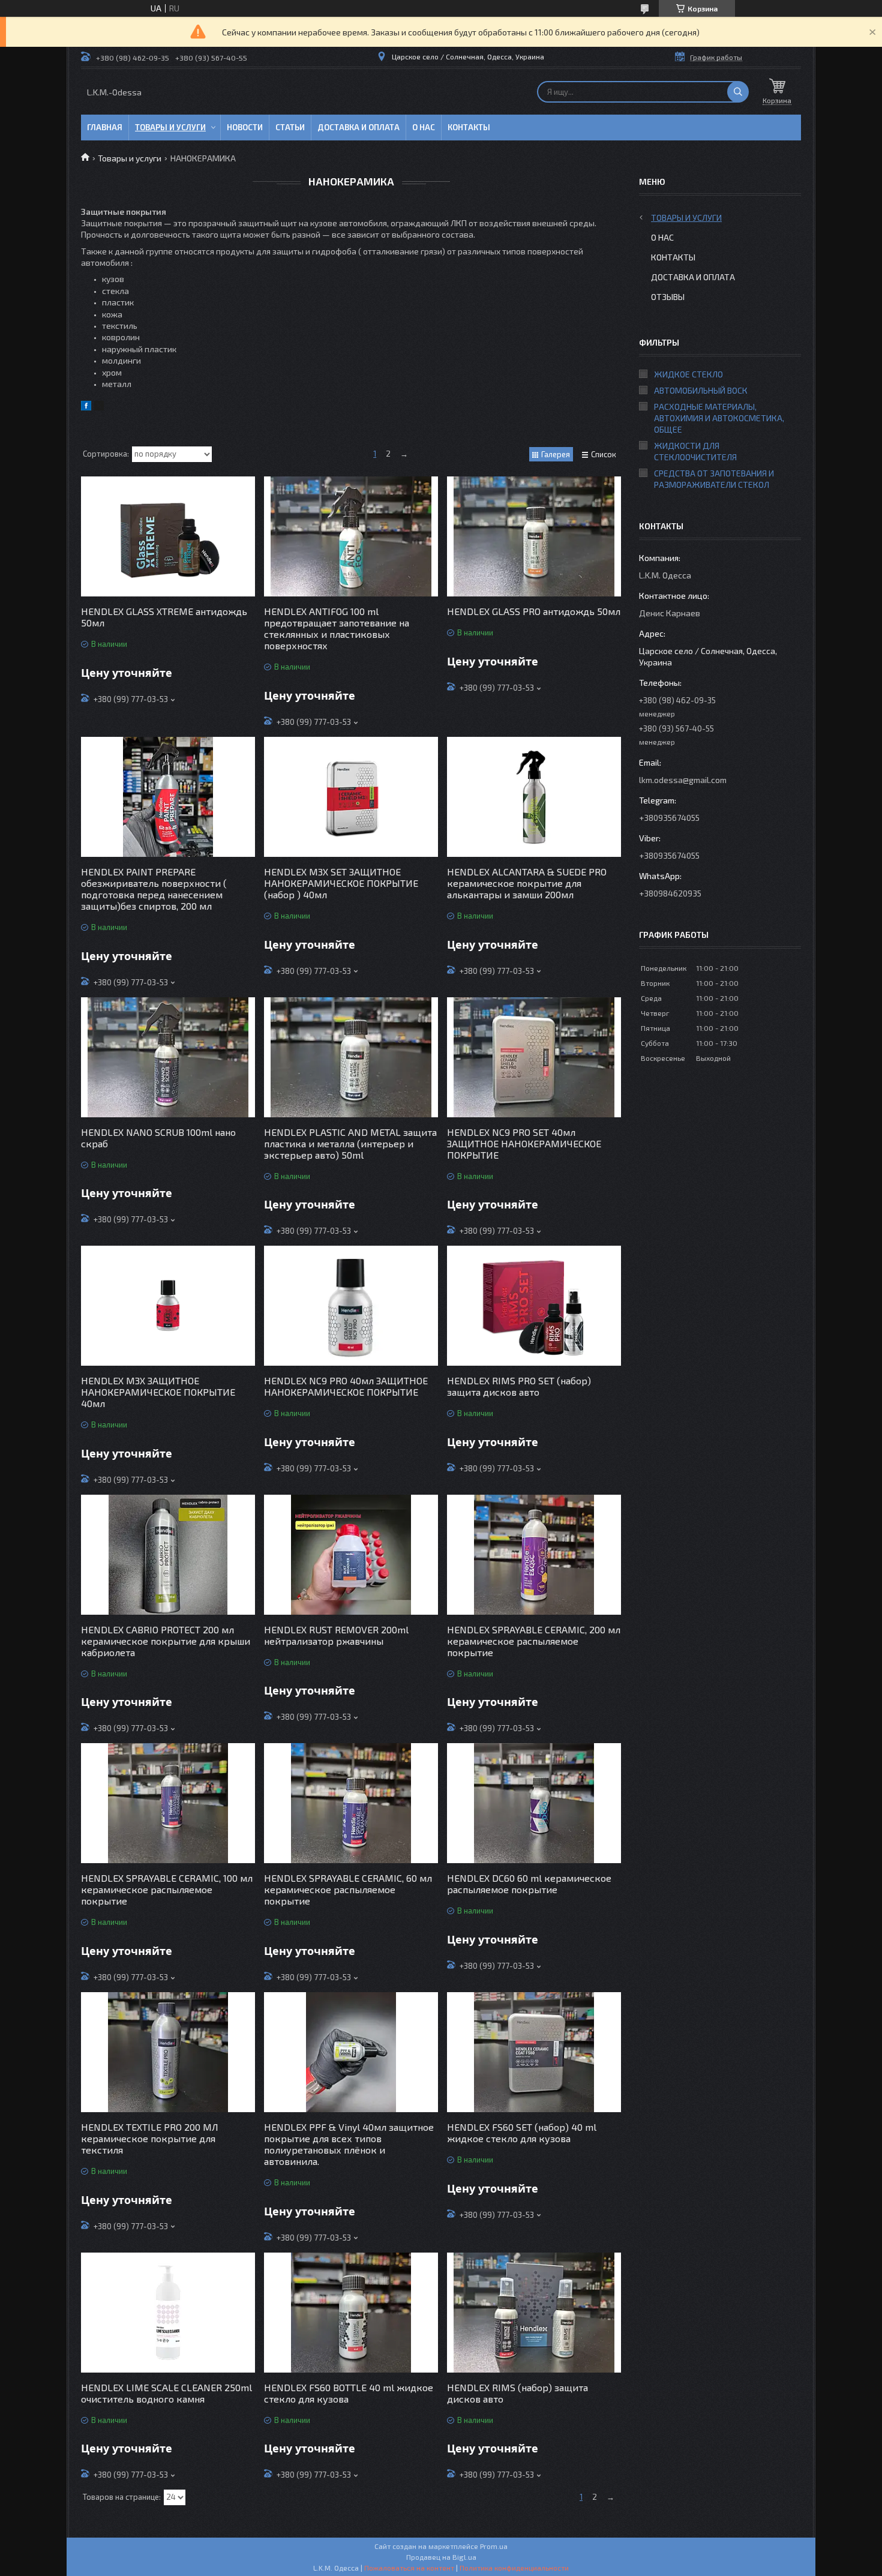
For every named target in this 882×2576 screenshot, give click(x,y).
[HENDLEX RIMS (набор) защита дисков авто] (534, 2313)
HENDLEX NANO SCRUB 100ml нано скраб (158, 1138)
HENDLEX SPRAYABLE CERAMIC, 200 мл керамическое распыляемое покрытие (534, 1641)
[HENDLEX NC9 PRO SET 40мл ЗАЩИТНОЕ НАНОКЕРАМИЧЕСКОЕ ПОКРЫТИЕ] (534, 1057)
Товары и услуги (170, 127)
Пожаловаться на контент (409, 2568)
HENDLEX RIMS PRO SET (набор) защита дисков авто (519, 1386)
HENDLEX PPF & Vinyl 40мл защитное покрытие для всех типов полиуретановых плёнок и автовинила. (349, 2144)
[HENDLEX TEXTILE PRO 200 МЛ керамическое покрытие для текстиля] (168, 2052)
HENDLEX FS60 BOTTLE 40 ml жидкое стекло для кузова (349, 2393)
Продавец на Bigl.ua (441, 2557)
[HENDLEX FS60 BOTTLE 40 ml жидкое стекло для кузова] (351, 2313)
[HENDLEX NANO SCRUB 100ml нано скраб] (168, 1057)
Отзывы (668, 297)
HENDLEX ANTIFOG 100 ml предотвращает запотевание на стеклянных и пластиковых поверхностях (337, 628)
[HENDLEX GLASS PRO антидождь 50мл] (534, 536)
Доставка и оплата (358, 127)
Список (604, 454)
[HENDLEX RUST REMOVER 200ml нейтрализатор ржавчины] (351, 1555)
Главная (105, 127)
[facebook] (86, 407)
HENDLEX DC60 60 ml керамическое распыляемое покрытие (529, 1884)
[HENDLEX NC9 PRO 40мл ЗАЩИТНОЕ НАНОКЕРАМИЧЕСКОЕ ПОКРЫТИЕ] (351, 1306)
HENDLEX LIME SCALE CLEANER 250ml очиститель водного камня (166, 2393)
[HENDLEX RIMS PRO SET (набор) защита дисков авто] (534, 1306)
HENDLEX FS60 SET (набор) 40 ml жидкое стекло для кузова (522, 2133)
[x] (99, 407)
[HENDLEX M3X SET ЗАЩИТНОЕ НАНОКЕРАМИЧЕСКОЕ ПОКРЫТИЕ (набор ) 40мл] (351, 797)
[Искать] (738, 92)
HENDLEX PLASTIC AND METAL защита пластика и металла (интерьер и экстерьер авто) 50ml (350, 1143)
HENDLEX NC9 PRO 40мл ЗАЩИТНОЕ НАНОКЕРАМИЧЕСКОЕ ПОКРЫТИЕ (346, 1386)
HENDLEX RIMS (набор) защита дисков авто (517, 2393)
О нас (424, 127)
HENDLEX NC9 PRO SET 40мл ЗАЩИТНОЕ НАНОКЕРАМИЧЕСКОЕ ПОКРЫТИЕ (524, 1143)
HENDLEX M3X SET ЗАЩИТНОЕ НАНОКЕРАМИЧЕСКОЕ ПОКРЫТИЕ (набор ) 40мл (341, 883)
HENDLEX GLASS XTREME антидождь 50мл (164, 617)
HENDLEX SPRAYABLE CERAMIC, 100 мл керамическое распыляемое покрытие (167, 1889)
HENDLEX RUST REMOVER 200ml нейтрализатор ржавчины (336, 1635)
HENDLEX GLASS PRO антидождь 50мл (534, 611)
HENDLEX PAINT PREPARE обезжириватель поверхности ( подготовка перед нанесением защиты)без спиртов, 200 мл (154, 889)
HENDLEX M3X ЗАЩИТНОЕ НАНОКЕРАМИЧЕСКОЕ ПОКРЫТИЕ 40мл (158, 1392)
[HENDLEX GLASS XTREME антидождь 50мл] (168, 536)
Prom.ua (494, 2546)
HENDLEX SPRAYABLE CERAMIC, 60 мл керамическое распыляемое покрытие (348, 1889)
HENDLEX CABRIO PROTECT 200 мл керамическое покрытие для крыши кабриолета (166, 1641)
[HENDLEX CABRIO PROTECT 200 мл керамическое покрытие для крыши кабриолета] (168, 1555)
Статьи (290, 127)
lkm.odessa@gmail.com (683, 780)
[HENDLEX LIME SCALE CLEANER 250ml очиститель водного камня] (168, 2313)
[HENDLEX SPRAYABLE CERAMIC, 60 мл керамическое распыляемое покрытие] (351, 1803)
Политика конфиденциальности (514, 2568)
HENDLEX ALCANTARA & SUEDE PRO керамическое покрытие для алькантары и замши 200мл (527, 883)
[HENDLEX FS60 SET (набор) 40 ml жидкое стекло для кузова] (534, 2052)
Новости (245, 127)
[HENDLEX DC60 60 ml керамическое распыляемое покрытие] (534, 1803)
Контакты (469, 127)
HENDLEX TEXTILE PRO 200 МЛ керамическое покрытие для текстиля (150, 2138)
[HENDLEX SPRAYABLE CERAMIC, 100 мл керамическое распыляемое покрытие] (168, 1803)
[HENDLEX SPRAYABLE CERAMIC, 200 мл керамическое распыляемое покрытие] (534, 1555)
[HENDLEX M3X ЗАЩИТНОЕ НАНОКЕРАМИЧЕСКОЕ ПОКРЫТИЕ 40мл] (168, 1306)
